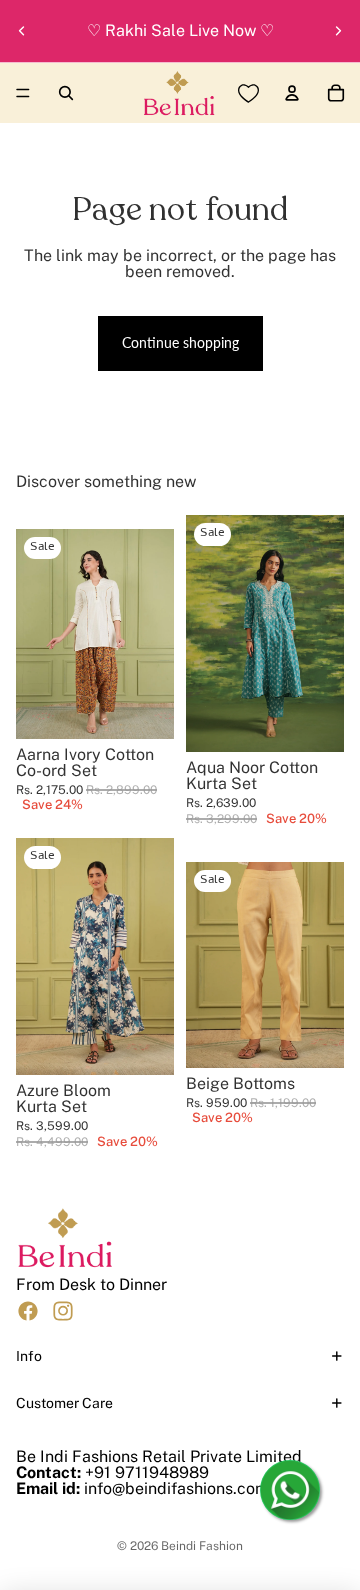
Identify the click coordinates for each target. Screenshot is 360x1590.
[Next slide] (338, 31)
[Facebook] (28, 1310)
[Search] (66, 93)
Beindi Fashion (202, 1546)
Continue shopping (180, 342)
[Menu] (23, 93)
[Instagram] (63, 1310)
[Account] (292, 93)
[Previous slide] (22, 31)
